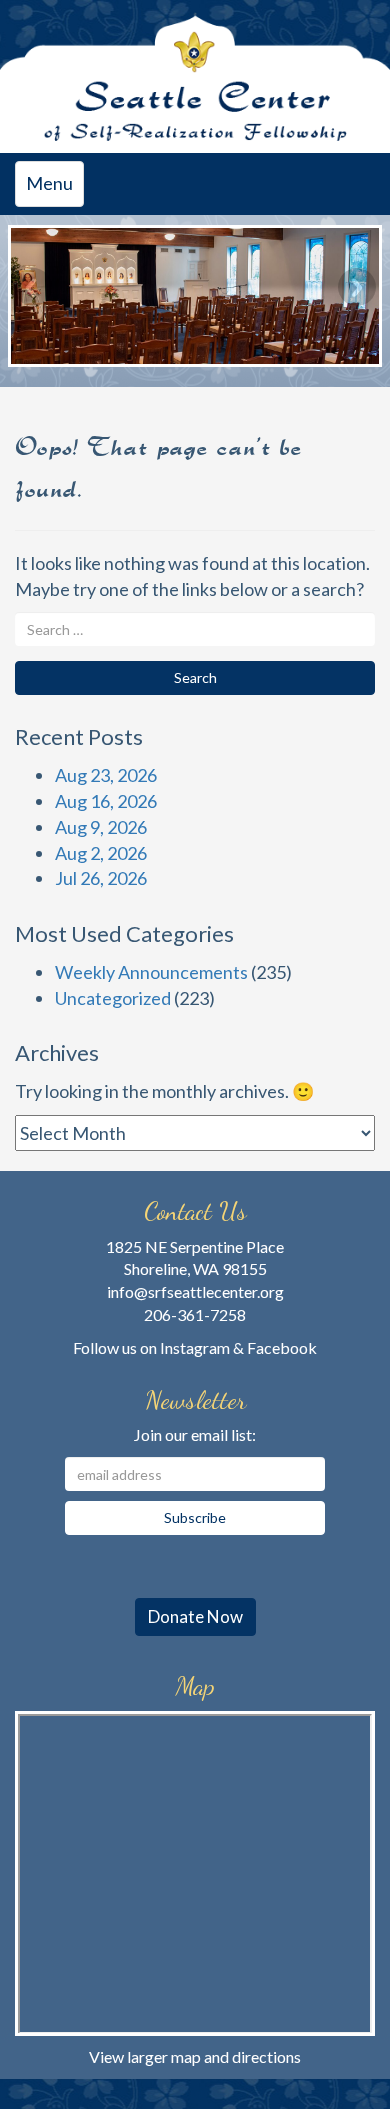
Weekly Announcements (151, 972)
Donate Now (195, 1616)
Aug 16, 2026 (106, 801)
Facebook (282, 1347)
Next (357, 287)
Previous (33, 287)
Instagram (195, 1347)
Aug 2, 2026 (101, 853)
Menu (54, 189)
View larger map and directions (195, 2056)
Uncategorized (113, 998)
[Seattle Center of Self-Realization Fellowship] (195, 76)
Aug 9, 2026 (101, 827)
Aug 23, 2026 (106, 775)
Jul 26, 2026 (101, 878)
